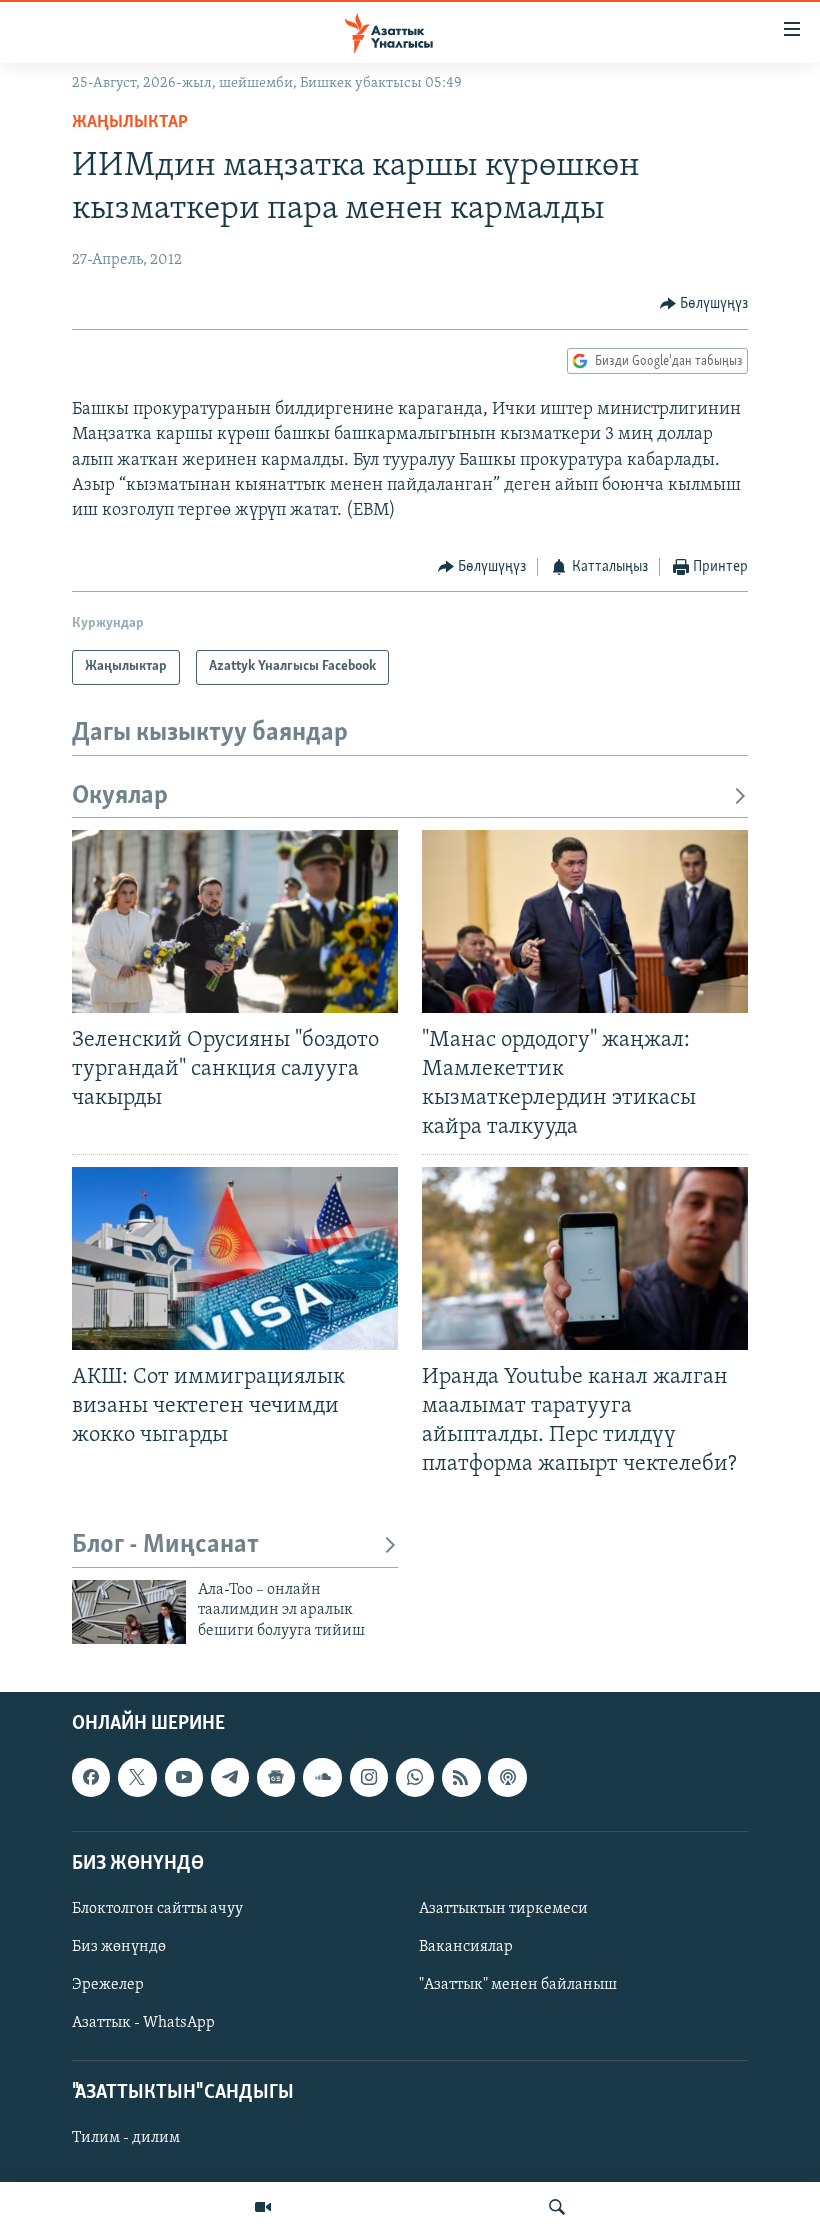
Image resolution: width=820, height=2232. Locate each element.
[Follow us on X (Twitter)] (137, 1778)
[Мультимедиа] (263, 2207)
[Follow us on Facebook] (91, 1778)
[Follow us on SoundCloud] (322, 1778)
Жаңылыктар (130, 123)
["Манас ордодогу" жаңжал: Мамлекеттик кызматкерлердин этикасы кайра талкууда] (585, 921)
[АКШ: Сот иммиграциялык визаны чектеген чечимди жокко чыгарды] (235, 1258)
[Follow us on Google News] (276, 1778)
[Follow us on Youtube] (184, 1778)
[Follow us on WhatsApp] (415, 1778)
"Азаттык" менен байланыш (518, 1985)
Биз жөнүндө (119, 1947)
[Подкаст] (507, 1778)
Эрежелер (108, 1985)
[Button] (704, 304)
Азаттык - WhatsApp (143, 2023)
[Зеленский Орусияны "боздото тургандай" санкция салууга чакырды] (235, 921)
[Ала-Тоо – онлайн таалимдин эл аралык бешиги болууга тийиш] (129, 1612)
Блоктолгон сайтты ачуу (157, 1909)
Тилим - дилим (126, 2139)
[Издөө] (557, 2207)
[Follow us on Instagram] (369, 1778)
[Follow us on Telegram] (230, 1778)
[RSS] (461, 1778)
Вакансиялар (466, 1947)
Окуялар (120, 796)
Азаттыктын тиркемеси (503, 1909)
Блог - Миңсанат (165, 1545)
